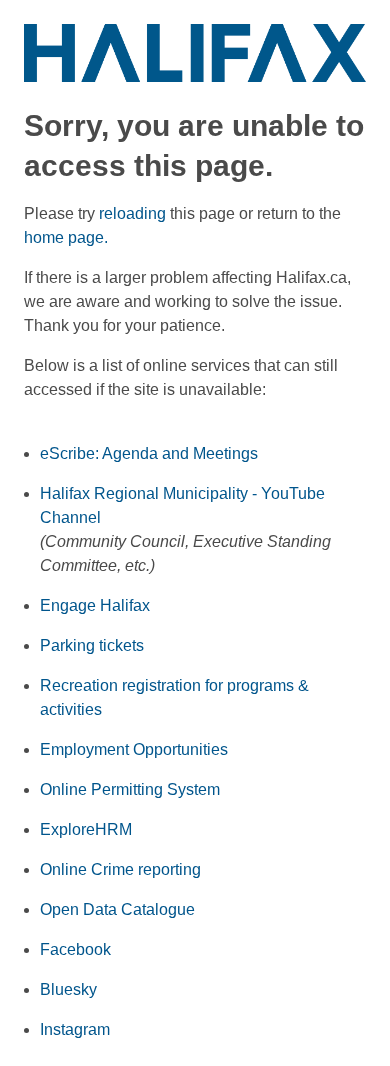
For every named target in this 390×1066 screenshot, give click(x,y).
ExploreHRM (86, 829)
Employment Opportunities (134, 749)
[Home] (195, 51)
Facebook (75, 949)
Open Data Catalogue (117, 909)
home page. (66, 237)
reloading (132, 213)
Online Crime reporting (120, 869)
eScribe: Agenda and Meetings (149, 453)
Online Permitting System (130, 789)
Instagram (75, 1029)
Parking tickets (92, 645)
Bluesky (68, 989)
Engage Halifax (95, 605)
